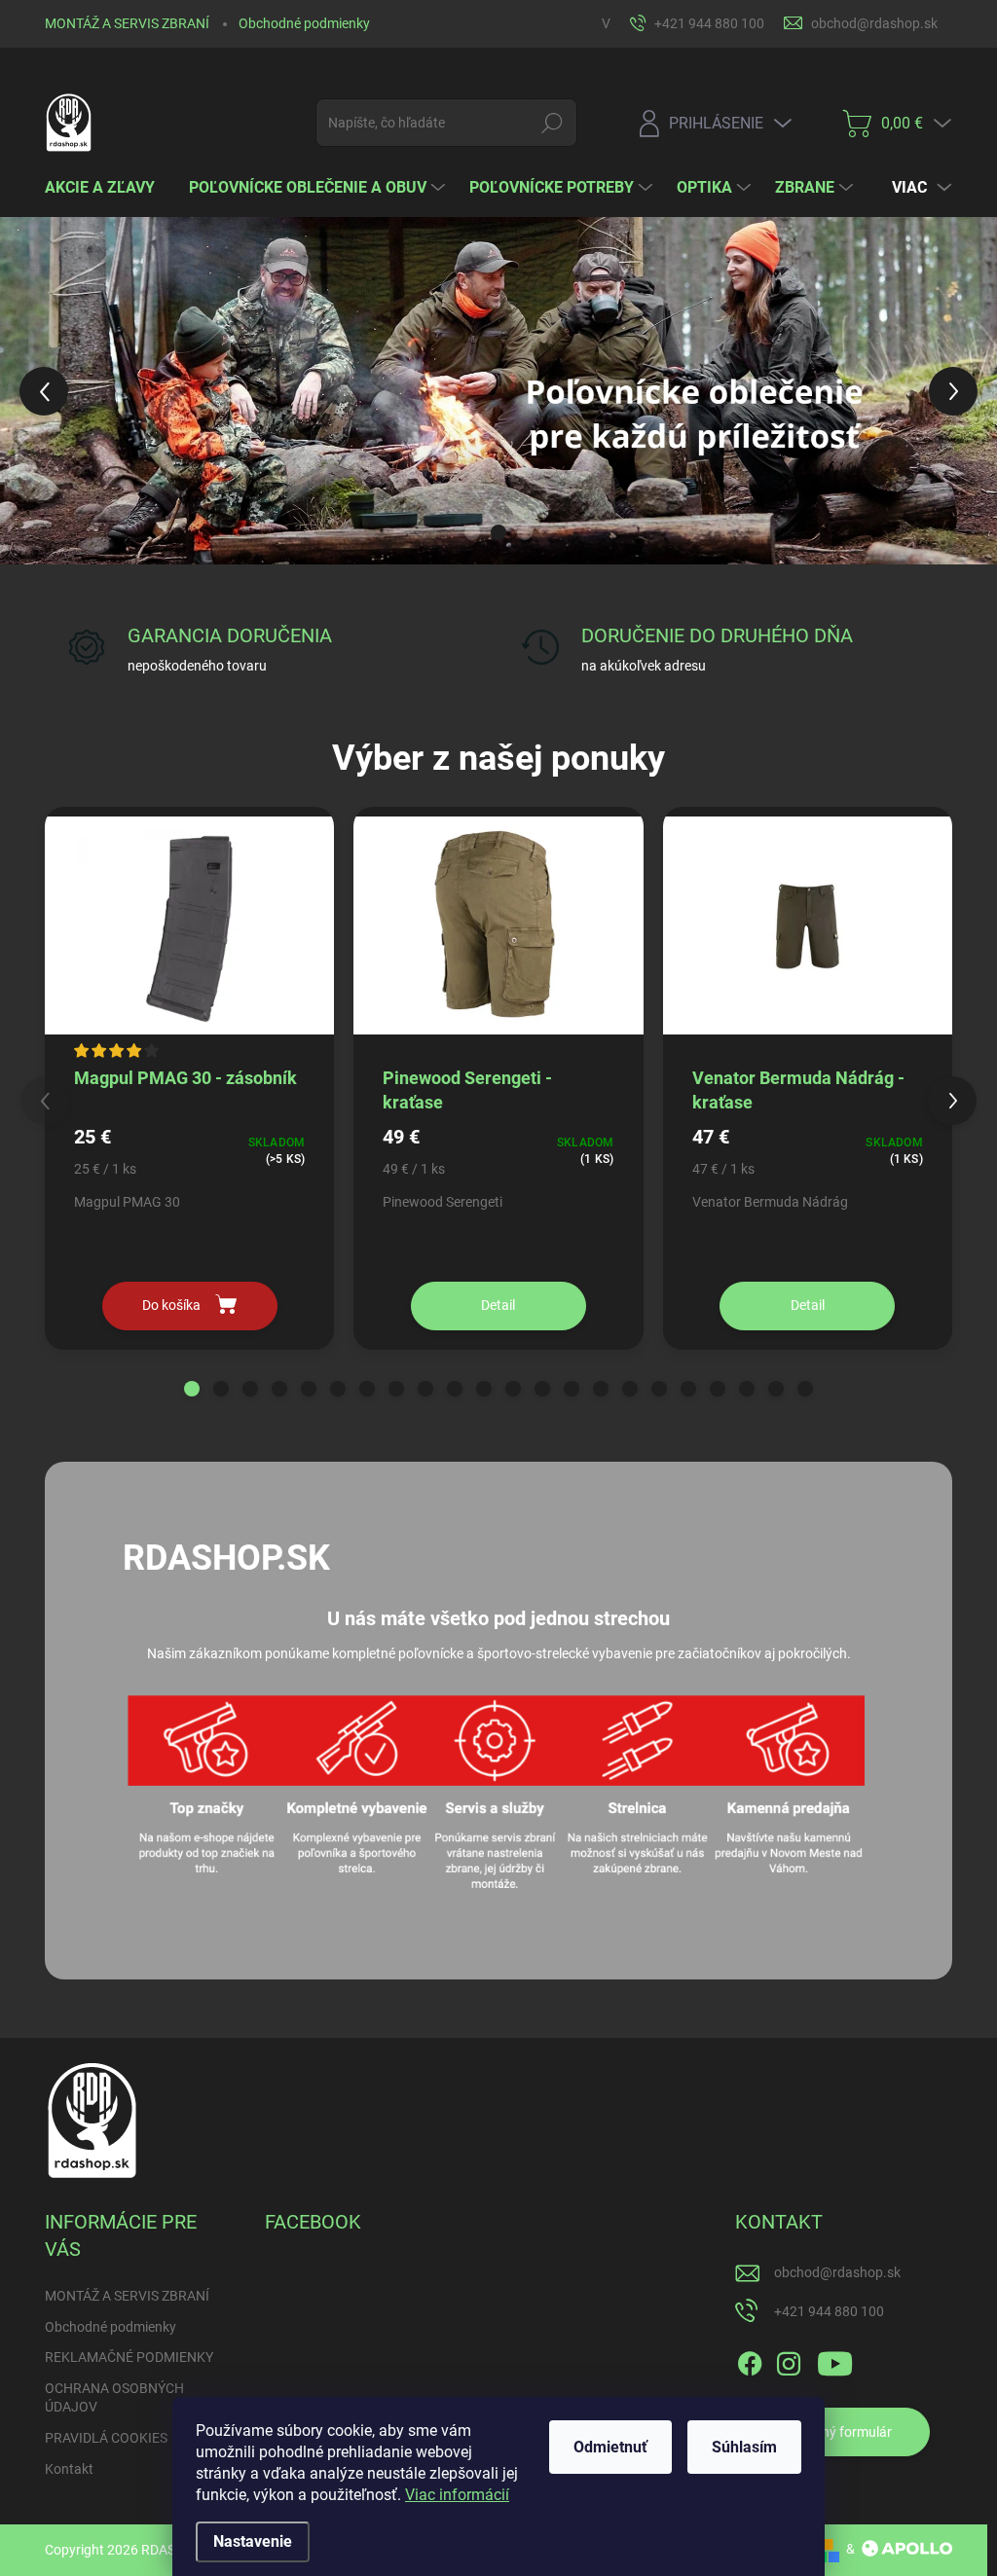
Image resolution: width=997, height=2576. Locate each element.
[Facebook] (750, 2360)
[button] (40, 391)
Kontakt (69, 2469)
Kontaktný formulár (832, 2432)
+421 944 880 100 (829, 2311)
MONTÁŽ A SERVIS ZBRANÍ (127, 23)
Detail (498, 1305)
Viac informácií (457, 2495)
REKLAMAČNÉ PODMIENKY (129, 2357)
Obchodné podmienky (304, 23)
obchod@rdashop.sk (837, 2272)
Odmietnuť (610, 2447)
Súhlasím (744, 2447)
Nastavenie (253, 2541)
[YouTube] (835, 2360)
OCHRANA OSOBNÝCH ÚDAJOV (114, 2398)
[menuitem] (107, 188)
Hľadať (552, 123)
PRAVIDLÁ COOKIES (106, 2438)
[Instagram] (789, 2360)
